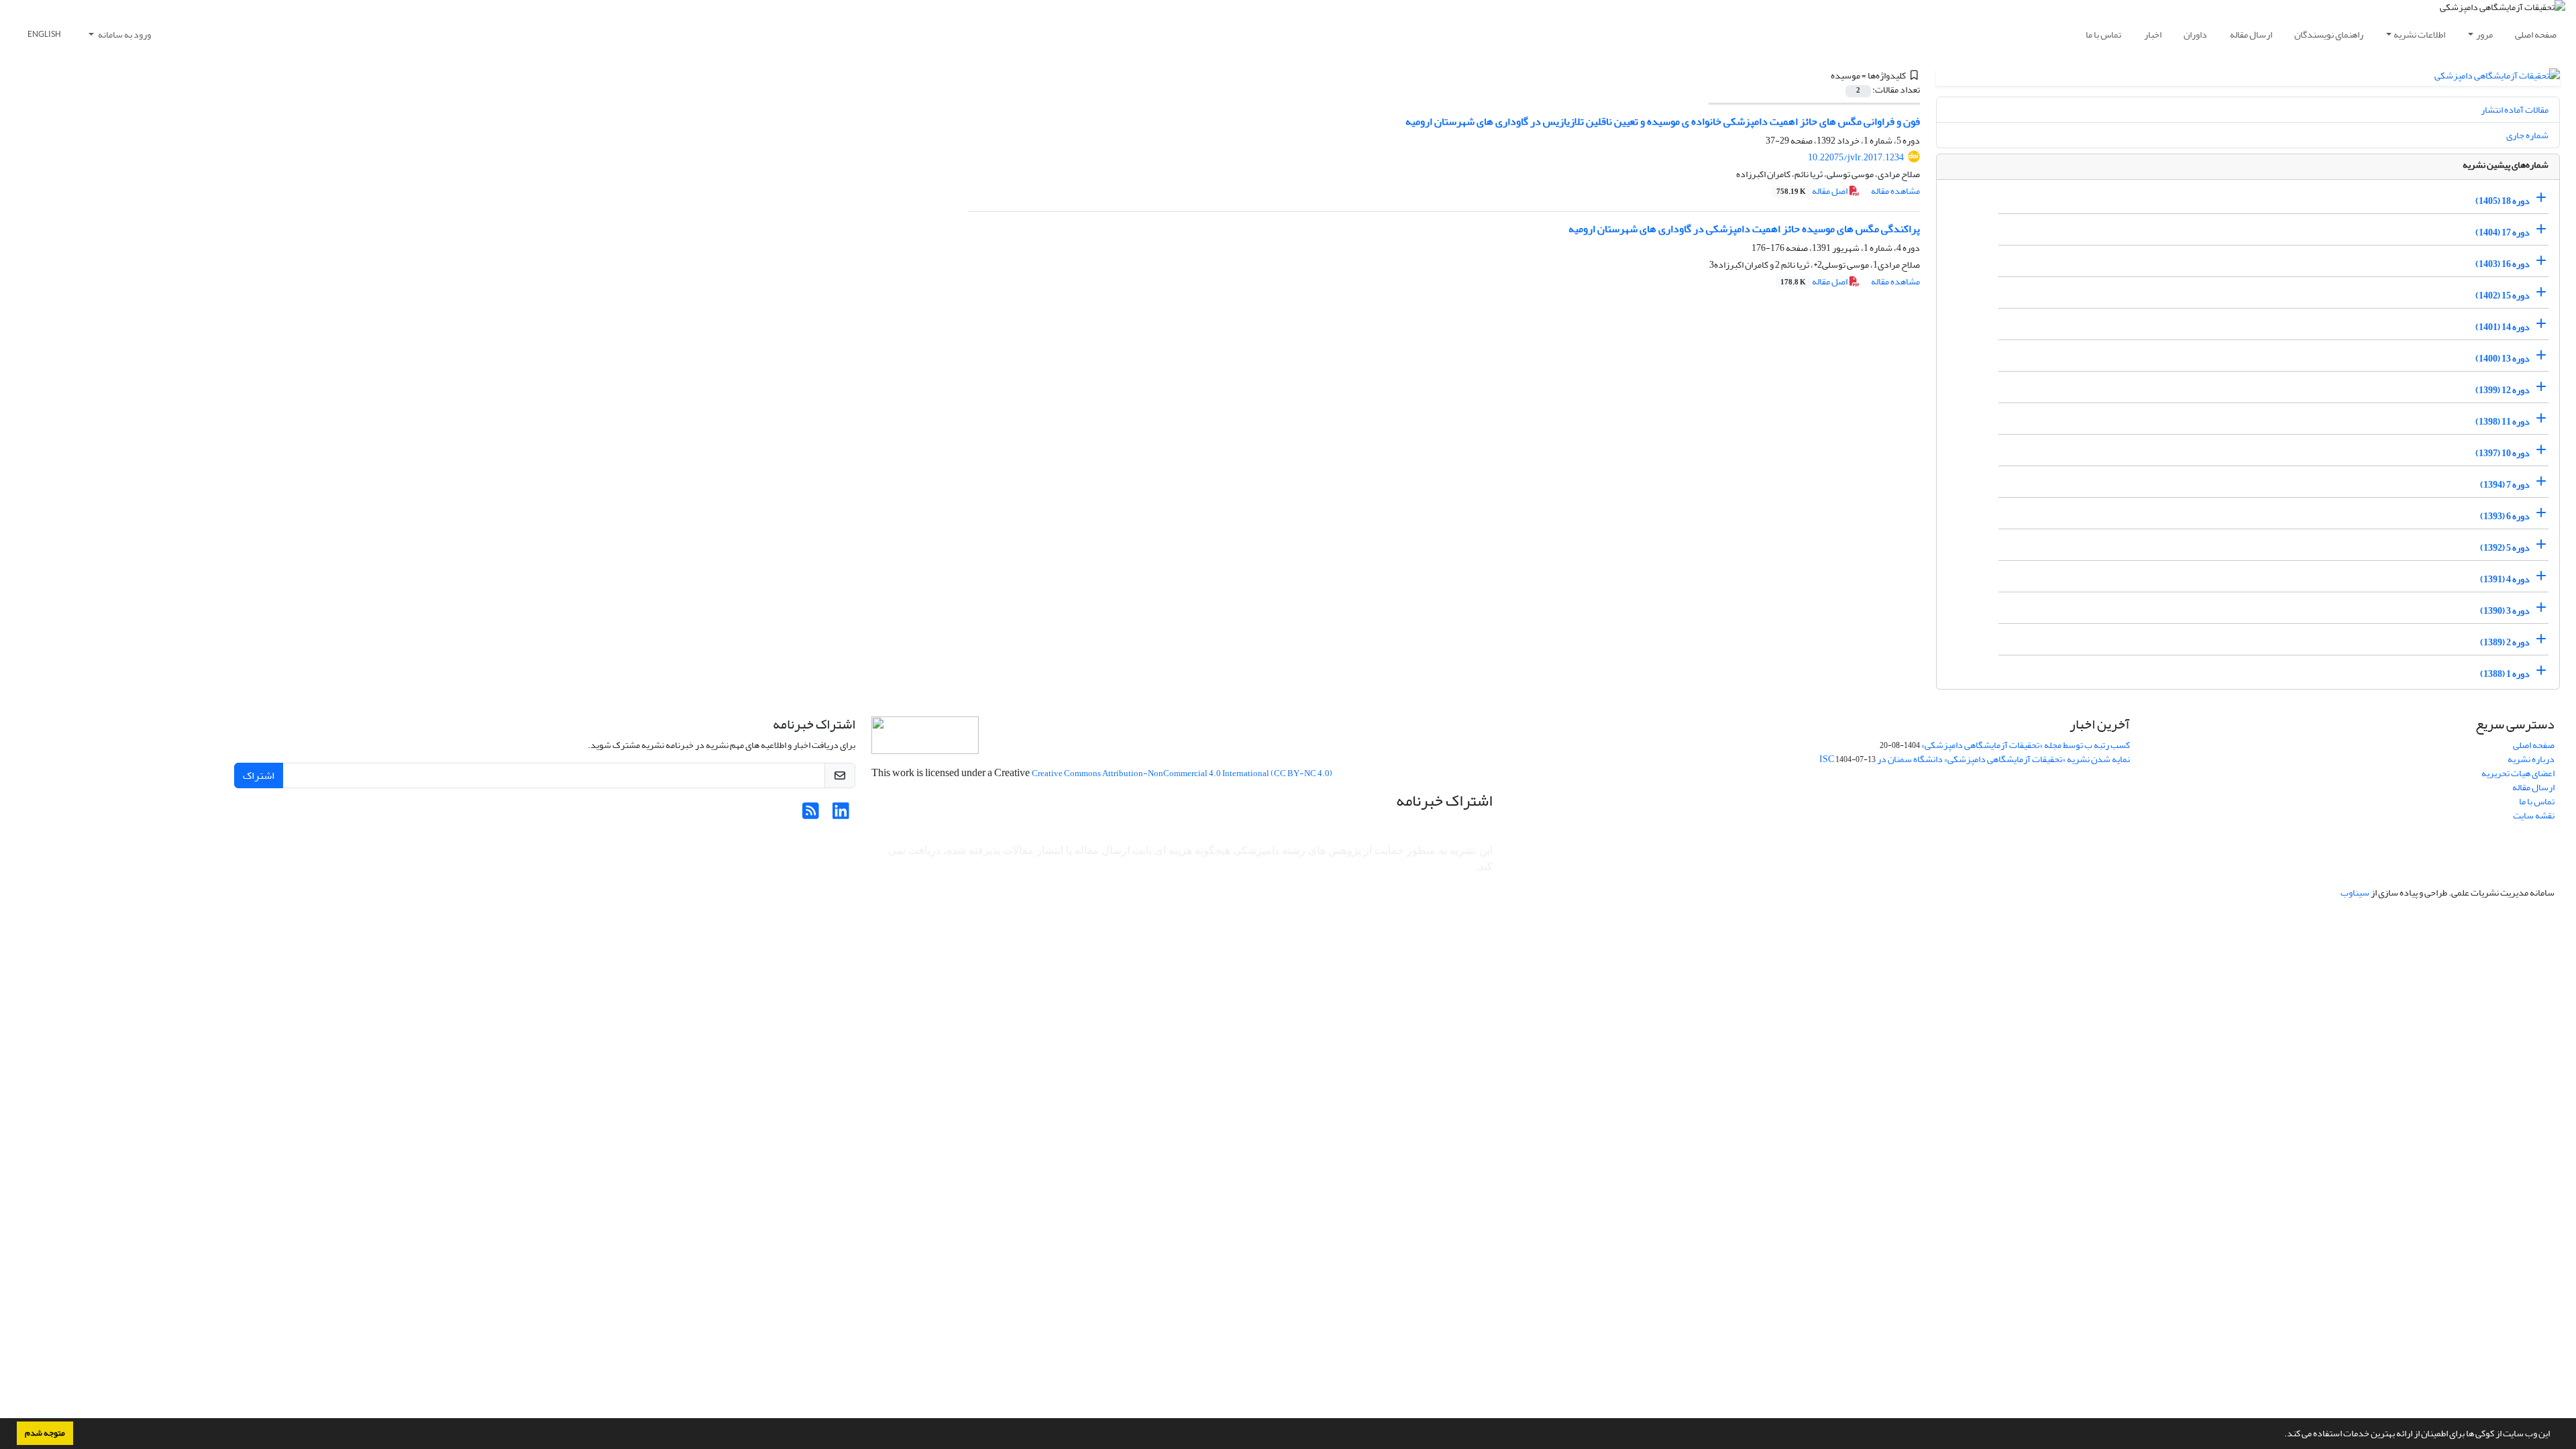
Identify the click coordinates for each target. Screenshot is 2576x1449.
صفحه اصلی (2536, 35)
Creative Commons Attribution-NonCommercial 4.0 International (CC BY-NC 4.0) (1182, 773)
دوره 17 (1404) (2503, 232)
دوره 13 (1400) (2503, 359)
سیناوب (2355, 893)
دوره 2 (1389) (2505, 642)
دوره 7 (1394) (2505, 485)
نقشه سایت (2534, 815)
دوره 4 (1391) (2505, 579)
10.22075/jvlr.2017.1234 (1856, 157)
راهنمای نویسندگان (2329, 35)
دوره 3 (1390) (2505, 611)
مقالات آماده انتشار (2515, 110)
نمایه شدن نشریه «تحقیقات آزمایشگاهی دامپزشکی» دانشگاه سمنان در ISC (1975, 759)
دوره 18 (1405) (2503, 201)
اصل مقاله (1813, 191)
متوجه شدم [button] (45, 1433)
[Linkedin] (841, 815)
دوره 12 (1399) (2503, 390)
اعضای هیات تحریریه (2518, 773)
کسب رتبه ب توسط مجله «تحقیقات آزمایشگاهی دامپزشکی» (2026, 745)
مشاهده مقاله (1895, 191)
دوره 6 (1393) (2505, 516)
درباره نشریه (2531, 759)
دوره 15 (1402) (2503, 296)
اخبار (2153, 35)
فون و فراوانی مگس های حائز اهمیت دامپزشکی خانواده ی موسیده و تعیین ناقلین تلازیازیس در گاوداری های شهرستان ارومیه (1663, 121)
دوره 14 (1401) (2503, 327)
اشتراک (259, 775)
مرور (2484, 35)
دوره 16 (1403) (2503, 264)
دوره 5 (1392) (2505, 548)
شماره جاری (2527, 135)
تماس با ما (2103, 35)
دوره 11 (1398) (2503, 422)
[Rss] (811, 815)
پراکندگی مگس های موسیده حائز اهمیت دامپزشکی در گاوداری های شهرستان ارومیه (1744, 229)
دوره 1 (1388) (2505, 674)
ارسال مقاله (2251, 35)
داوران (2195, 35)
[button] (2281, 1435)
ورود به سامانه (124, 35)
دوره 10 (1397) (2503, 453)
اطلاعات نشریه (2419, 35)
